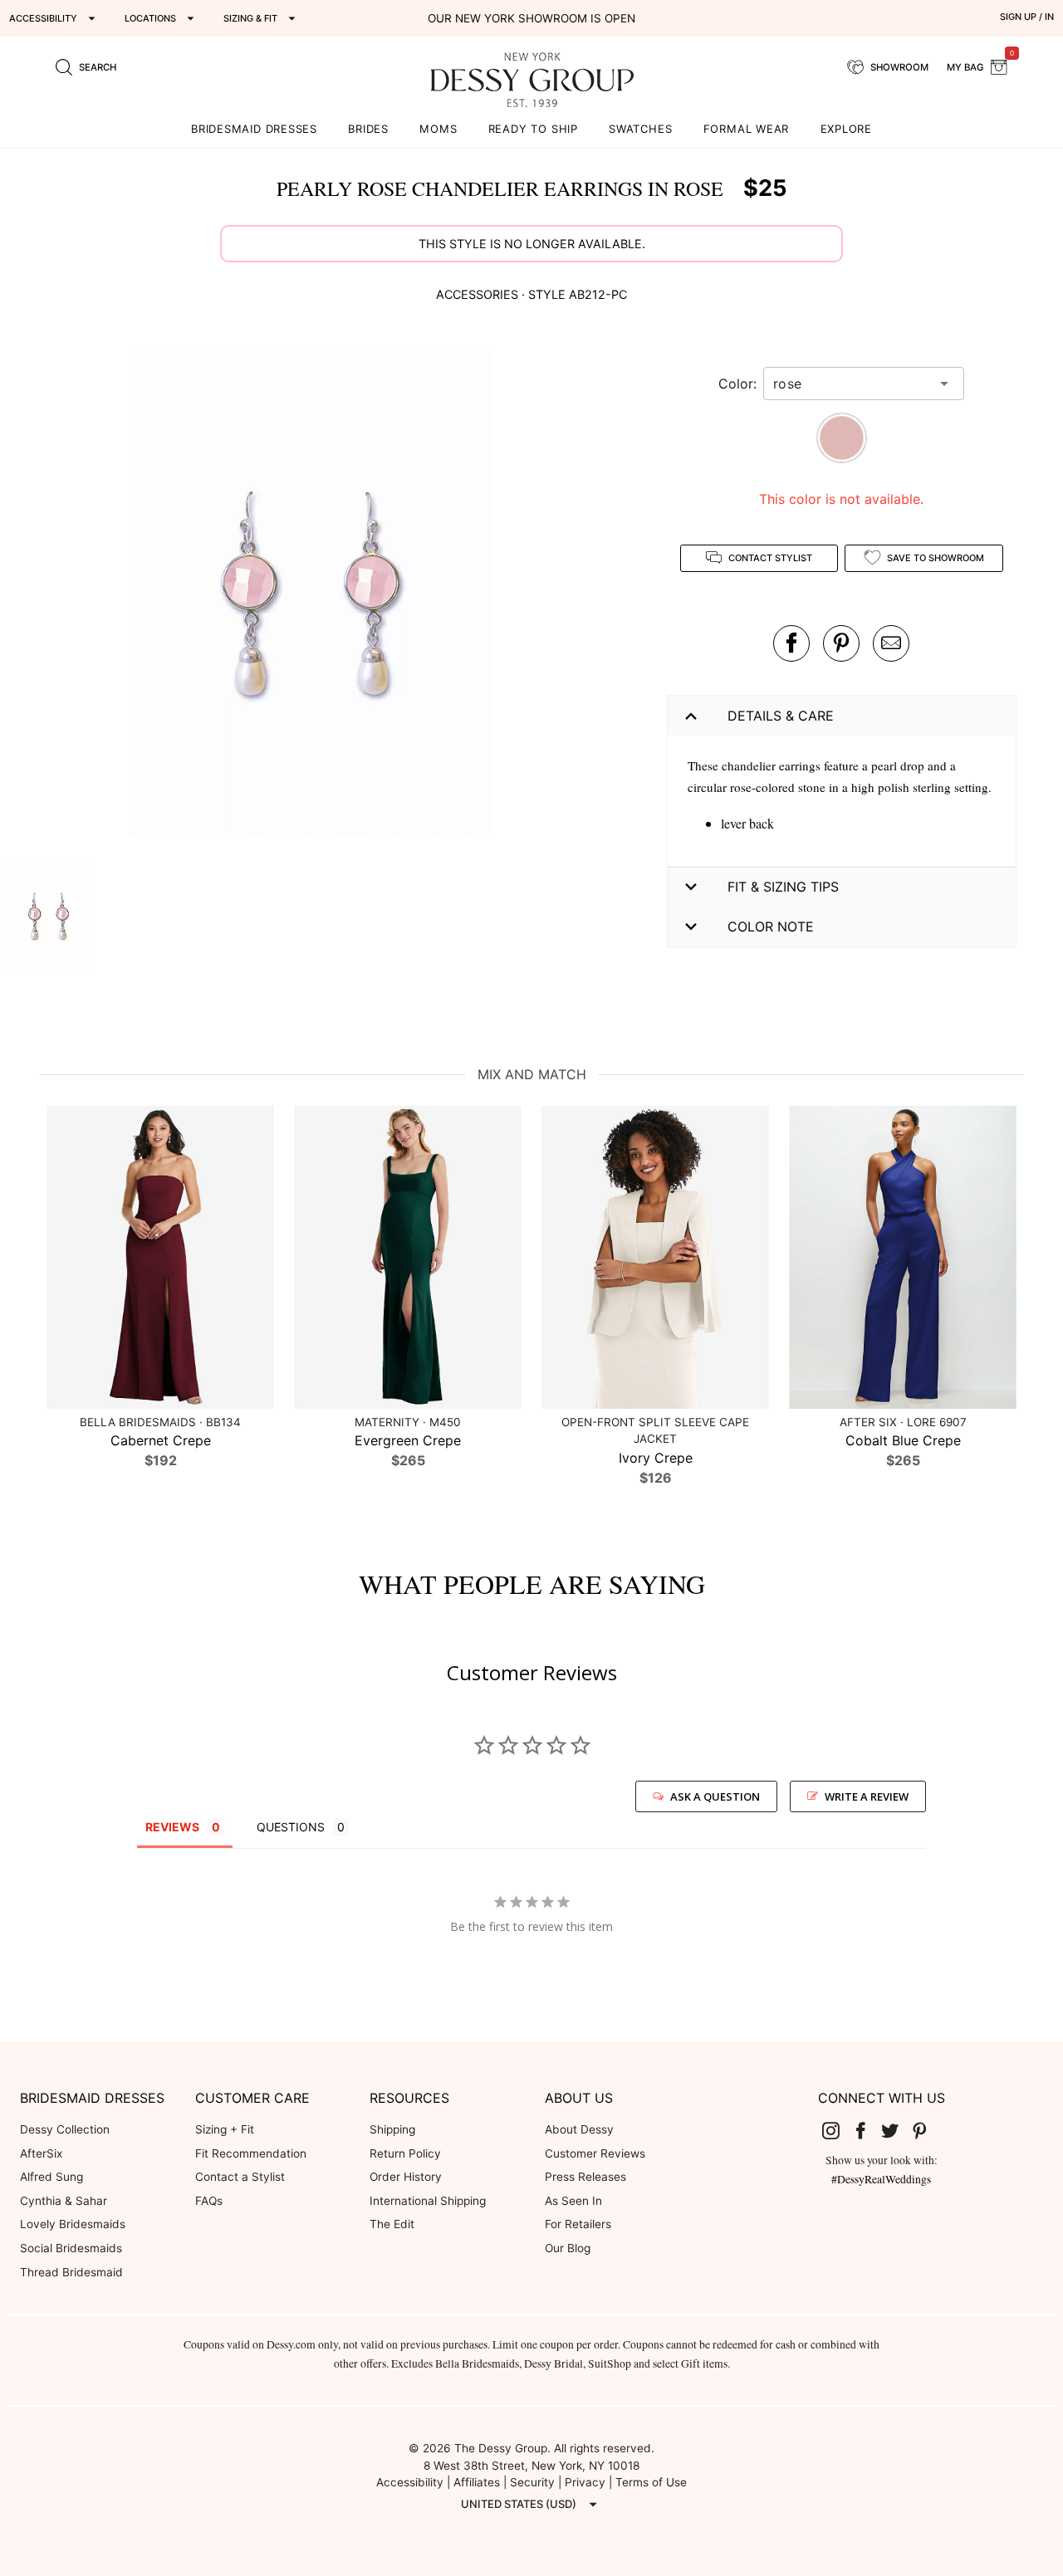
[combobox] (851, 384)
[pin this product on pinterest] (841, 643)
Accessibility (410, 2482)
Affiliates (477, 2482)
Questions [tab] (291, 1827)
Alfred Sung (51, 2177)
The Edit (392, 2224)
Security (532, 2482)
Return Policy (405, 2153)
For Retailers (578, 2224)
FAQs (209, 2201)
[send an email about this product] (891, 643)
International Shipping (428, 2201)
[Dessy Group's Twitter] (896, 2130)
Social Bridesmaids (71, 2248)
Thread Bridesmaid (71, 2272)
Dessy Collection (65, 2129)
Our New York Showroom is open (531, 18)
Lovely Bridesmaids (73, 2224)
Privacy (585, 2482)
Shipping (392, 2129)
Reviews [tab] (172, 1827)
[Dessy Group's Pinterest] (926, 2130)
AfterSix (41, 2153)
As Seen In (573, 2201)
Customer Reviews (595, 2153)
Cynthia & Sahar (64, 2201)
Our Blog (568, 2248)
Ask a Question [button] (715, 1796)
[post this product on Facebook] (791, 643)
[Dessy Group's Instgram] (837, 2130)
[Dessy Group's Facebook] (867, 2130)
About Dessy (579, 2129)
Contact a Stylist (240, 2177)
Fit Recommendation (251, 2153)
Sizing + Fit (225, 2129)
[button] (310, 596)
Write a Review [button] (867, 1796)
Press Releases (585, 2177)
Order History (406, 2177)
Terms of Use (651, 2482)
